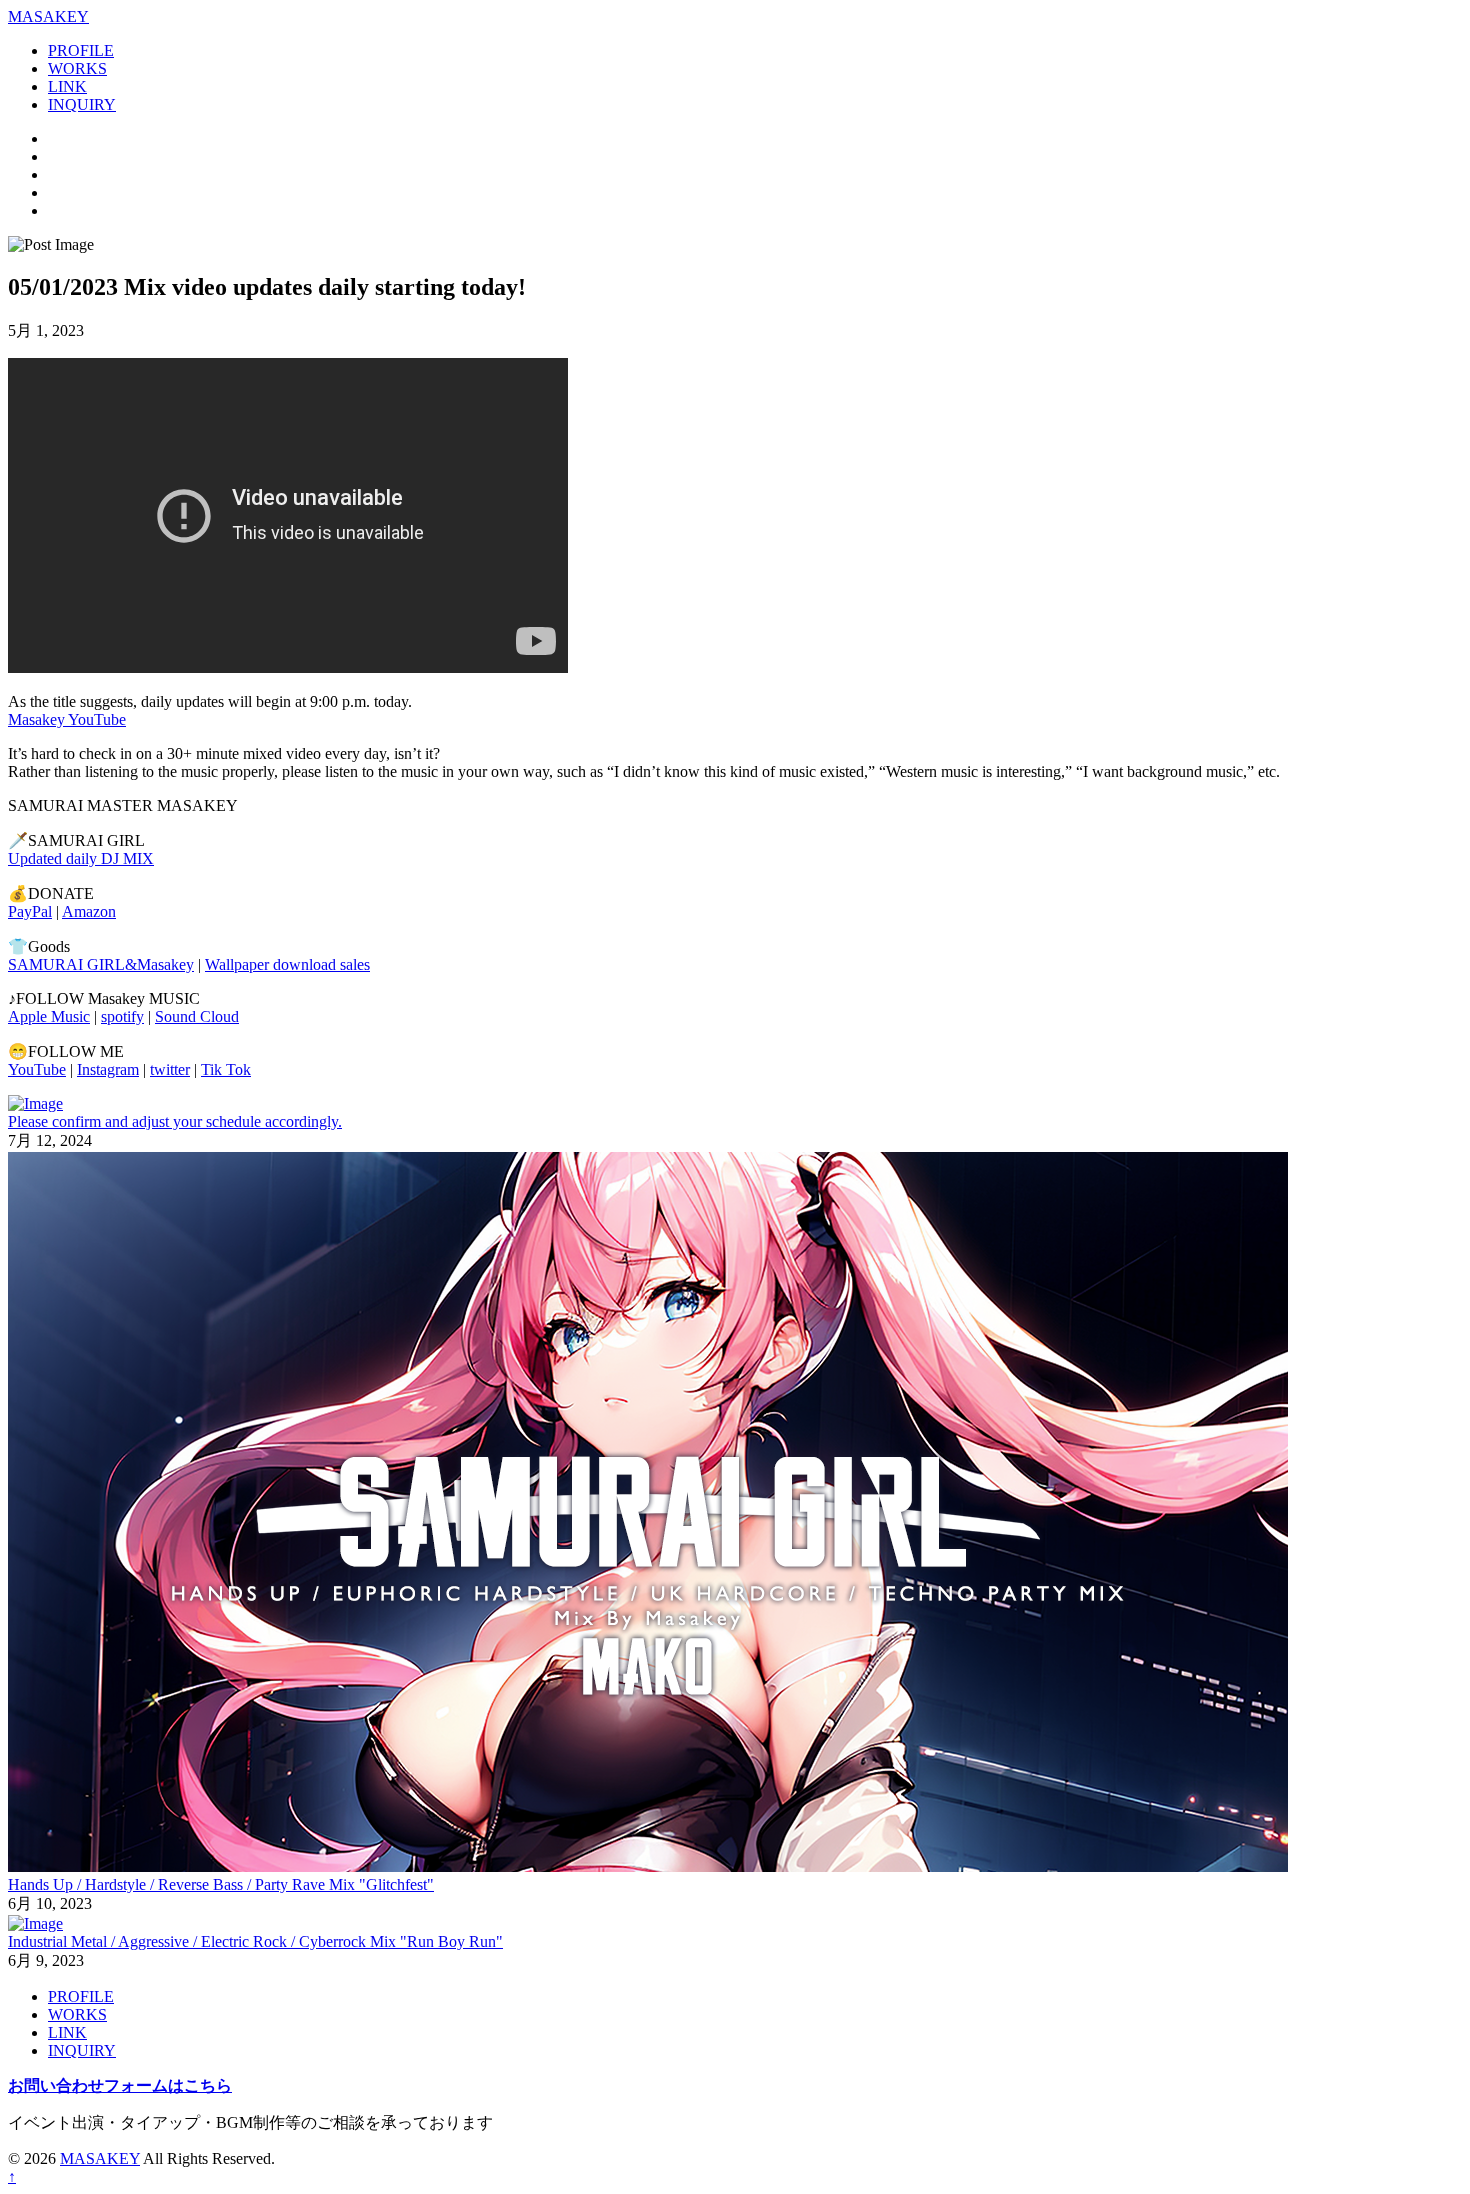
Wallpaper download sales (287, 964)
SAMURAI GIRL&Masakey (101, 964)
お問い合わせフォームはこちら (120, 2085)
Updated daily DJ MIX (81, 858)
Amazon (89, 911)
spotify (122, 1016)
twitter (170, 1069)
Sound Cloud (197, 1016)
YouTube (37, 1069)
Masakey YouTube (67, 719)
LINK (67, 86)
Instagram (108, 1069)
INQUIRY (82, 104)
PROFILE (81, 50)
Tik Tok (226, 1069)
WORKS (77, 68)
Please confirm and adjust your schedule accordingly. (175, 1121)
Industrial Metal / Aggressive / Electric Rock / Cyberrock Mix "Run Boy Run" (255, 1941)
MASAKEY (100, 2158)
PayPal (30, 911)
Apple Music (49, 1016)
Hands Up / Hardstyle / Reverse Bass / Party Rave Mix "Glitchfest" (221, 1884)
